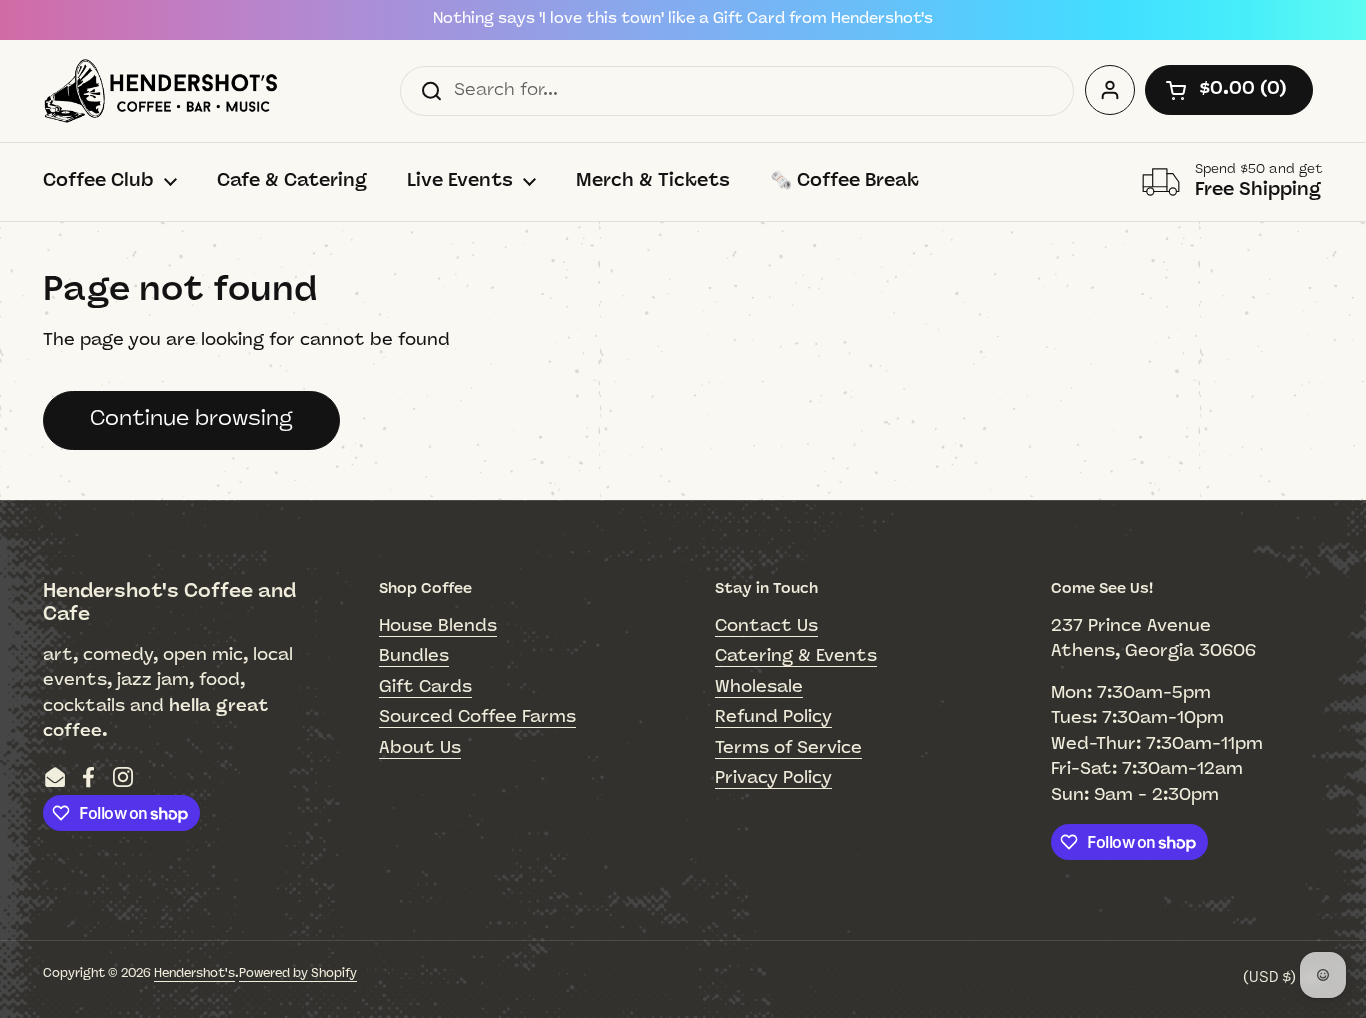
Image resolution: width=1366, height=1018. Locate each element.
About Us (420, 748)
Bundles (414, 656)
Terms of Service (788, 748)
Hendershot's (194, 974)
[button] (1229, 90)
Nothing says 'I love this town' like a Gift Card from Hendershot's (683, 19)
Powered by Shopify (298, 974)
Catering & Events (796, 656)
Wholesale (759, 687)
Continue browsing (191, 419)
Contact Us (766, 626)
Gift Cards (425, 687)
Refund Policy (773, 717)
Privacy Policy (773, 778)
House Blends (438, 626)
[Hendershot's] (161, 91)
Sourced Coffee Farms (477, 717)
